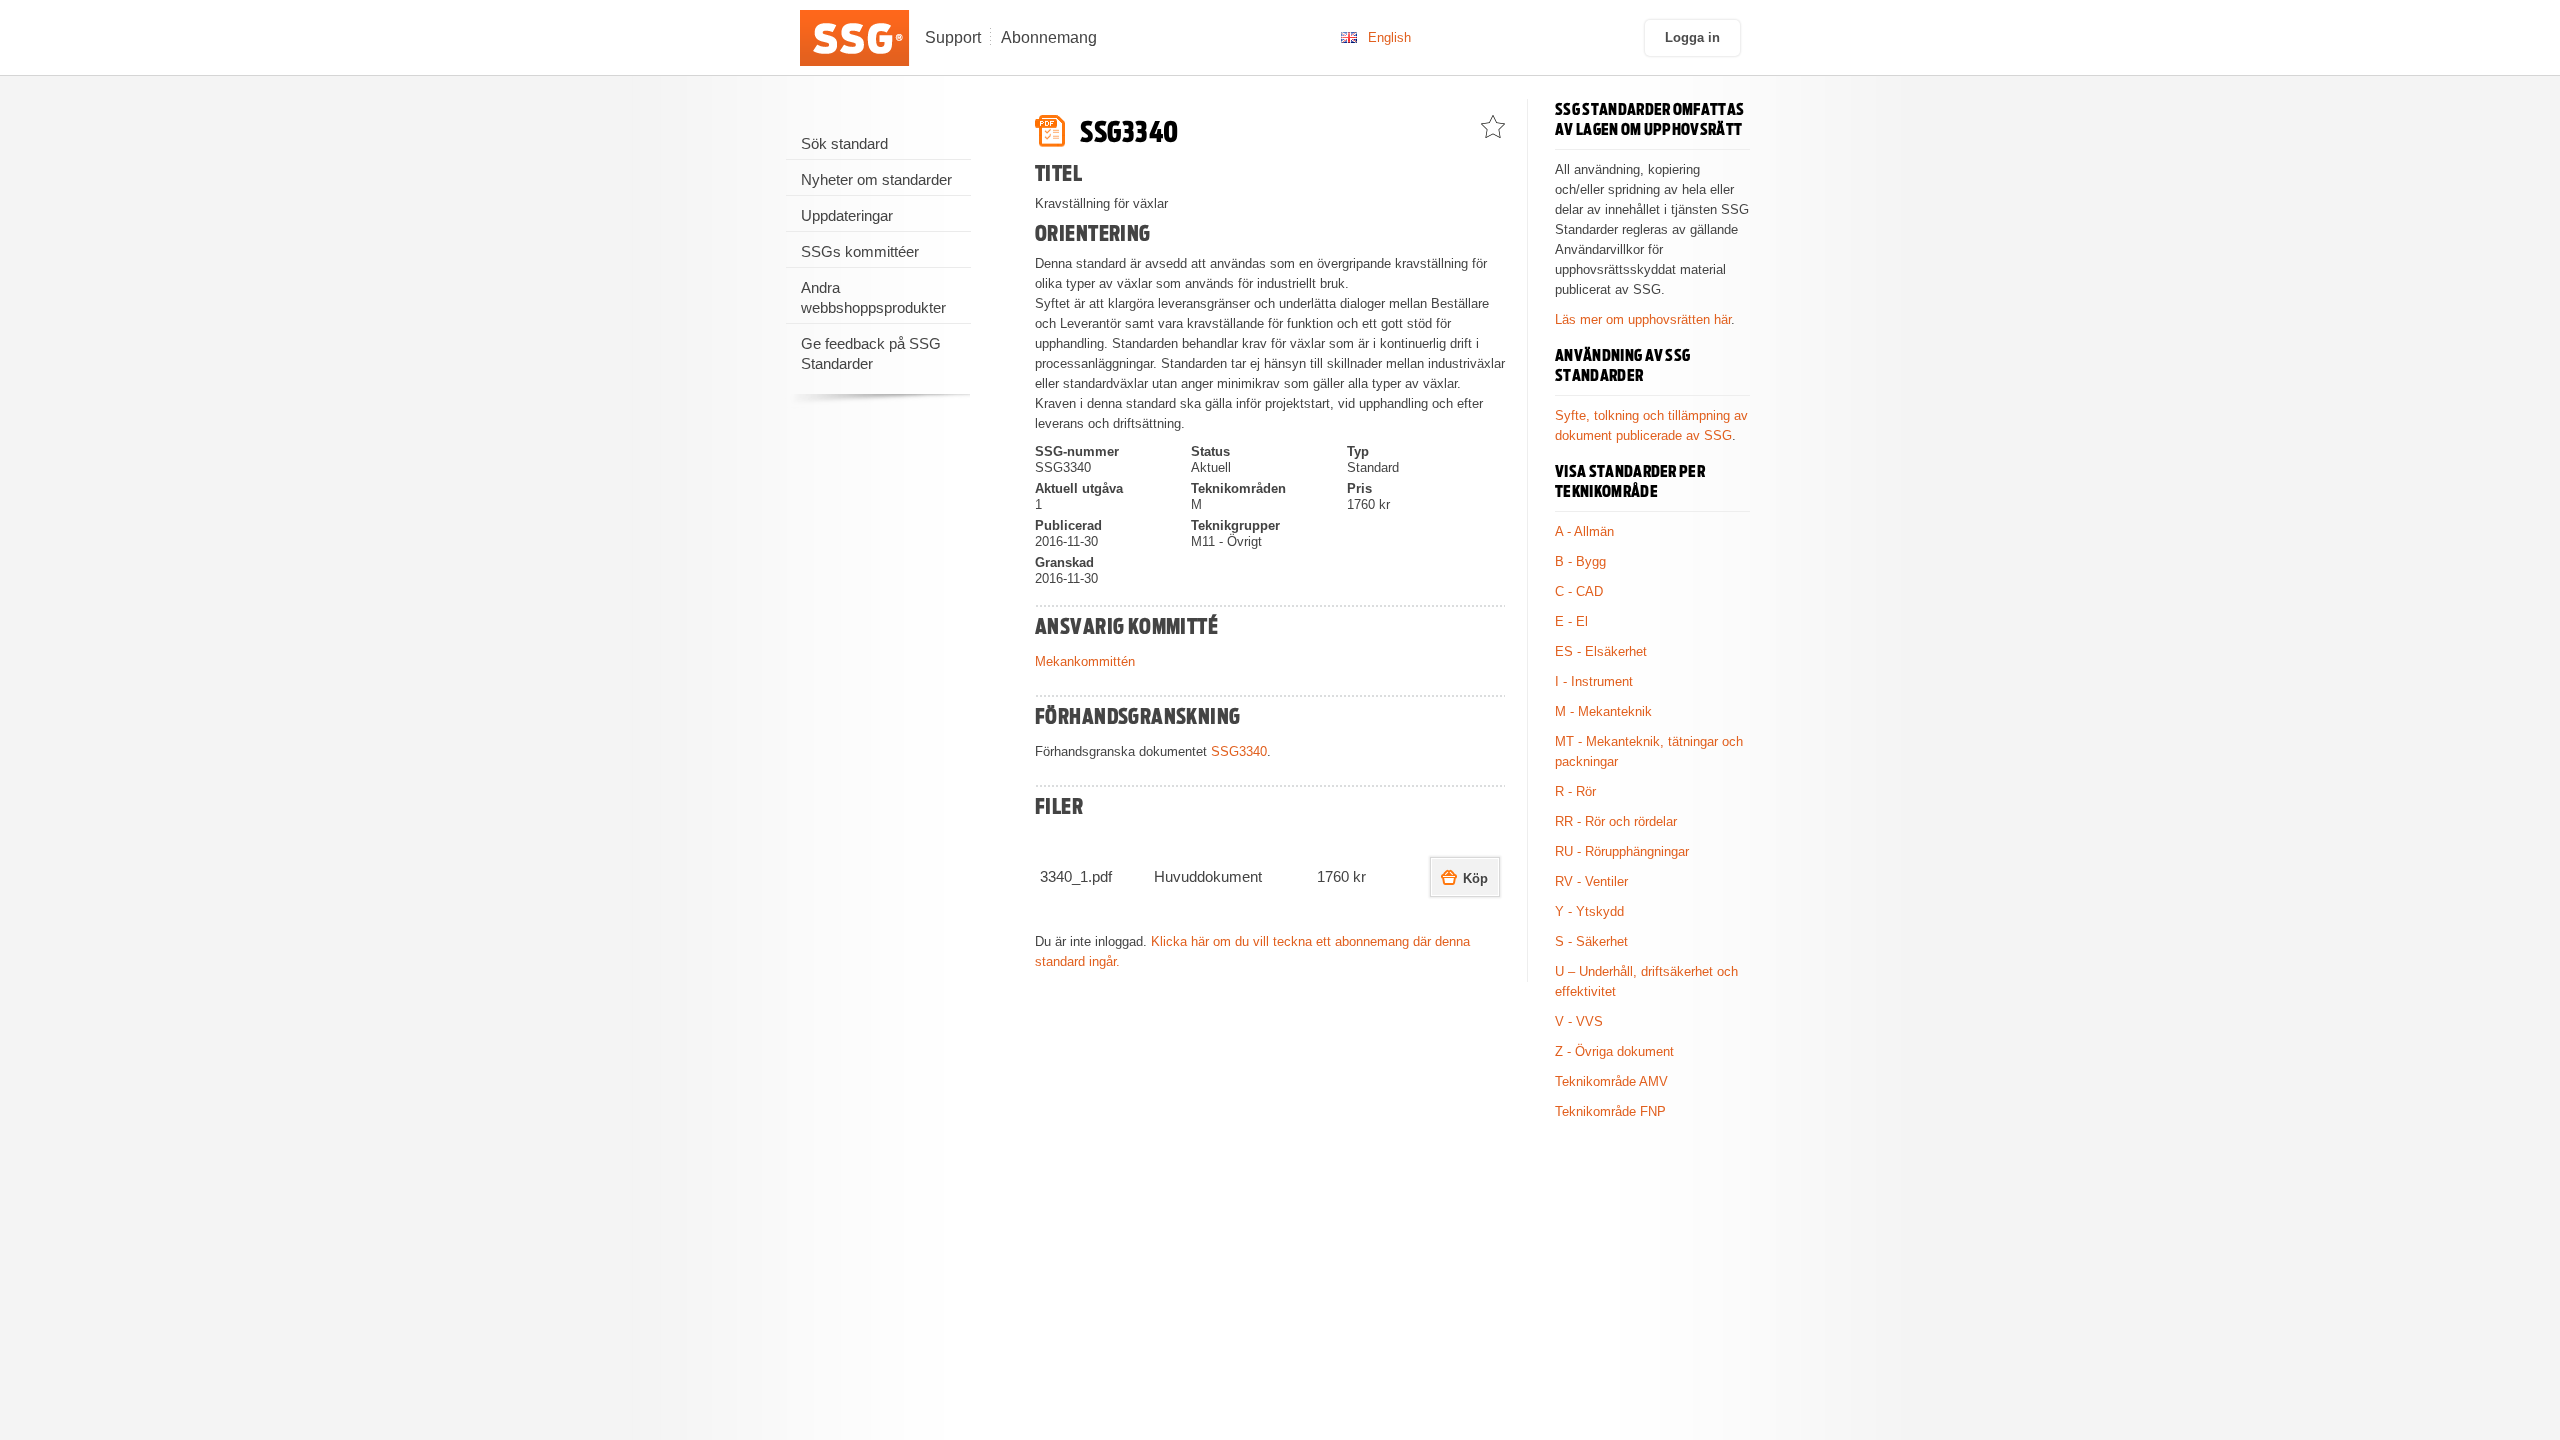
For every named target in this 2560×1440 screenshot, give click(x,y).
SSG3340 (1239, 751)
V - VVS (1579, 1021)
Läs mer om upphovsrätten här (1643, 319)
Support (953, 37)
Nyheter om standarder (876, 179)
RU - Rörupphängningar (1622, 851)
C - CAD (1579, 591)
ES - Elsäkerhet (1601, 651)
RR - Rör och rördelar (1616, 821)
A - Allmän (1584, 531)
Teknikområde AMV (1611, 1081)
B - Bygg (1580, 561)
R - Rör (1575, 791)
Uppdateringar (847, 215)
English (1389, 37)
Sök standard (844, 143)
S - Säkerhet (1591, 941)
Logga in (1692, 37)
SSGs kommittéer (860, 251)
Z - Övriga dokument (1614, 1051)
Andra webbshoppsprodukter (873, 297)
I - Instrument (1594, 681)
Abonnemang (1049, 37)
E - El (1571, 621)
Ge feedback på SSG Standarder (871, 353)
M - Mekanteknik (1603, 711)
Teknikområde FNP (1610, 1111)
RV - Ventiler (1591, 881)
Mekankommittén (1085, 661)
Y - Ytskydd (1589, 911)
